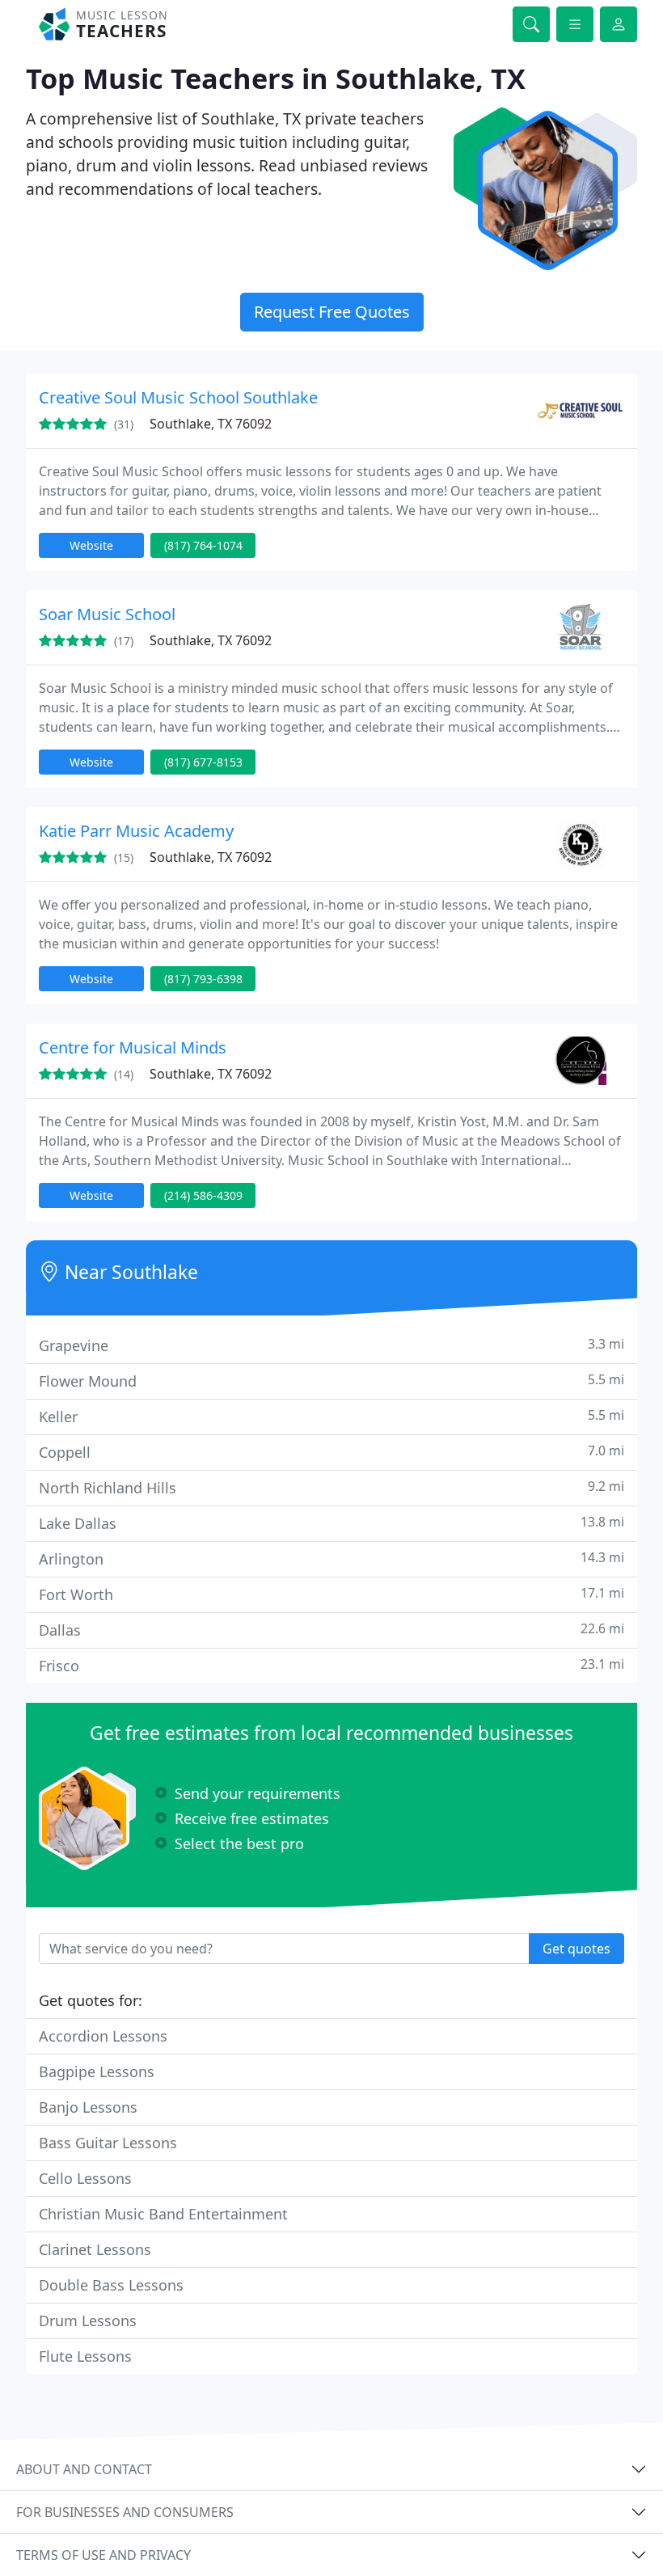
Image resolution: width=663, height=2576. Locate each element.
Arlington (331, 1558)
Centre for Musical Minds (133, 1047)
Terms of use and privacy (103, 2555)
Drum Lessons (88, 2321)
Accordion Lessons (103, 2036)
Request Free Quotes (332, 312)
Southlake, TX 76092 (211, 424)
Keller (331, 1416)
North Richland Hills (331, 1487)
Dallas (331, 1630)
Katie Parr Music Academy (136, 831)
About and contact (84, 2469)
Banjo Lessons (88, 2107)
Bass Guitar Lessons (108, 2143)
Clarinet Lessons (95, 2249)
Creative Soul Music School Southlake (178, 397)
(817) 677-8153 (203, 762)
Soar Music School (107, 614)
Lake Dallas (331, 1523)
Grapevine (331, 1345)
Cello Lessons (85, 2178)
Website (91, 545)
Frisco (331, 1665)
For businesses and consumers (125, 2512)
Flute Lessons (85, 2356)
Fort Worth (331, 1594)
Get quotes (576, 1949)
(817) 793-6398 (203, 979)
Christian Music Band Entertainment (163, 2214)
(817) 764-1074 (203, 545)
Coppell (331, 1452)
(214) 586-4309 (203, 1195)
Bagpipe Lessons (97, 2071)
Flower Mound (331, 1381)
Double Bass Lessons (111, 2285)
